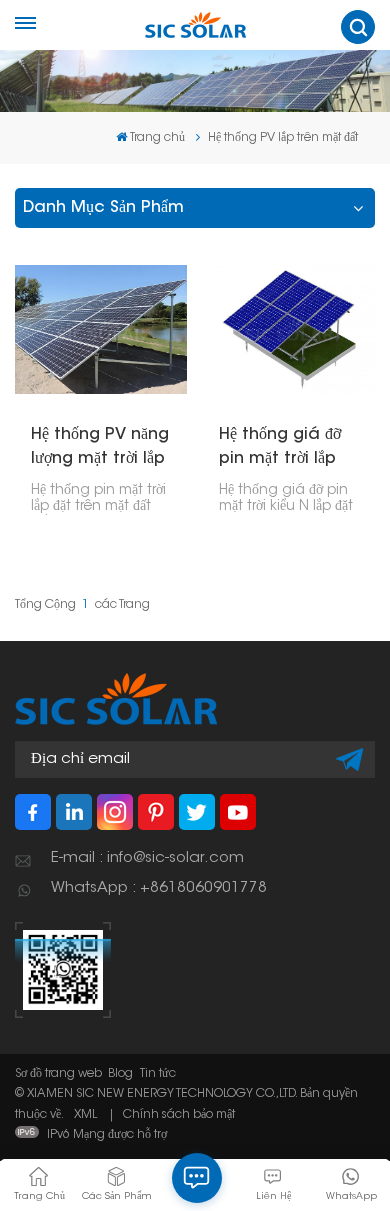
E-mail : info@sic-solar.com (147, 858)
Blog (120, 1074)
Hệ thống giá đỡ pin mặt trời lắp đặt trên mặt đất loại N (280, 449)
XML (85, 1115)
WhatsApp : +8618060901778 (159, 888)
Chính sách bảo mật (179, 1115)
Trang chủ (157, 138)
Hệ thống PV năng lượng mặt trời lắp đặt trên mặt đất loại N (100, 449)
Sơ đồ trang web (58, 1074)
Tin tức (158, 1074)
